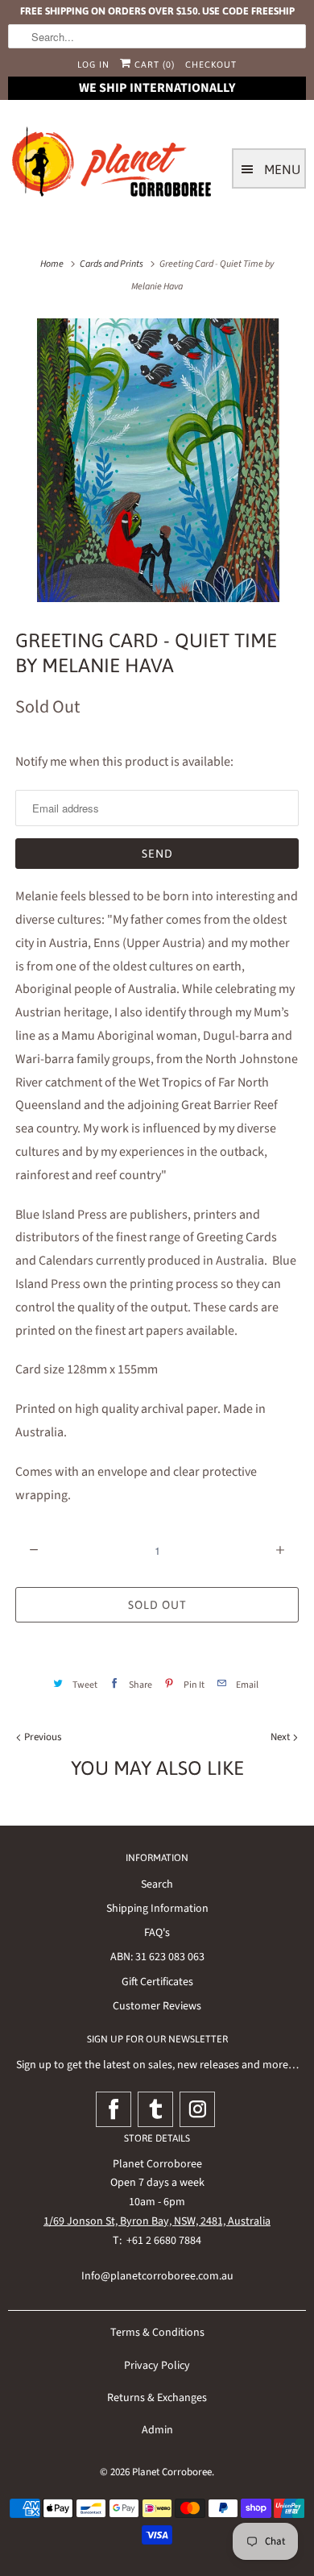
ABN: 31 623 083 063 (157, 1957)
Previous (41, 1737)
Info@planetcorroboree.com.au (157, 2276)
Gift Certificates (157, 1982)
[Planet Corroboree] (113, 165)
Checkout (211, 64)
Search (157, 1884)
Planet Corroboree (172, 2472)
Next (281, 1737)
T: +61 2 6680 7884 (157, 2241)
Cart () (153, 64)
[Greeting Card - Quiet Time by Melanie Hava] (157, 460)
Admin (157, 2430)
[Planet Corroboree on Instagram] (197, 2109)
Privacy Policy (157, 2366)
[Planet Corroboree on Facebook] (114, 2109)
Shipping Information (157, 1909)
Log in (93, 64)
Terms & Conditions (157, 2333)
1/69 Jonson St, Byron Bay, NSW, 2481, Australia (157, 2221)
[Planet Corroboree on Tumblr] (155, 2109)
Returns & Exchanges (157, 2398)
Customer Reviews (157, 2006)
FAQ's (157, 1933)
